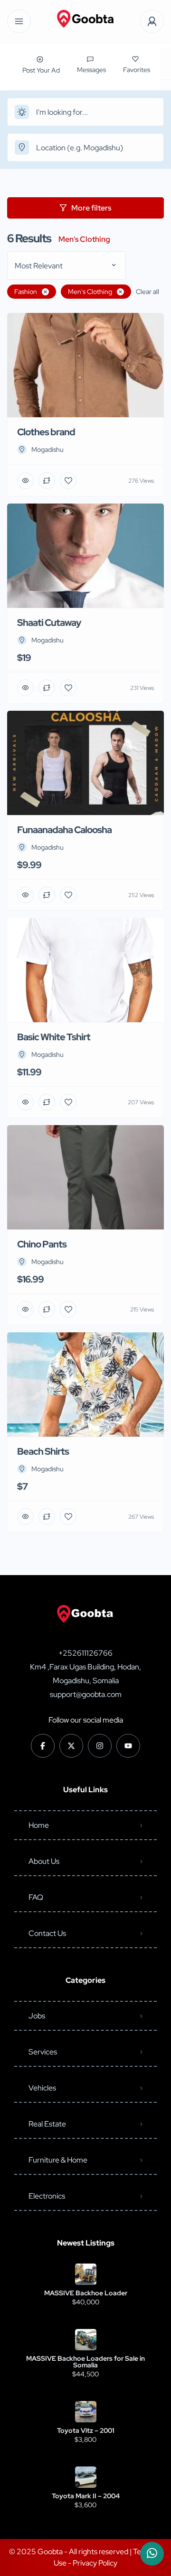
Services (43, 2052)
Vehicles (42, 2088)
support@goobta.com (86, 1694)
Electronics (47, 2196)
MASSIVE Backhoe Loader (86, 2293)
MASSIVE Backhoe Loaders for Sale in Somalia (85, 2362)
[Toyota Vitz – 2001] (86, 2412)
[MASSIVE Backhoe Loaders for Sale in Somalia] (86, 2340)
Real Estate (47, 2124)
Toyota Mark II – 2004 (86, 2496)
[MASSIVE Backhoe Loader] (86, 2274)
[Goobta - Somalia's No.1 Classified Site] (85, 22)
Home (39, 1825)
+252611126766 (85, 1653)
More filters (91, 208)
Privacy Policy (95, 2563)
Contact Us (47, 1933)
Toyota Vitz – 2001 (86, 2430)
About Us (44, 1861)
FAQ (36, 1897)
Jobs (37, 2016)
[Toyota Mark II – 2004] (86, 2477)
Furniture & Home (58, 2160)
